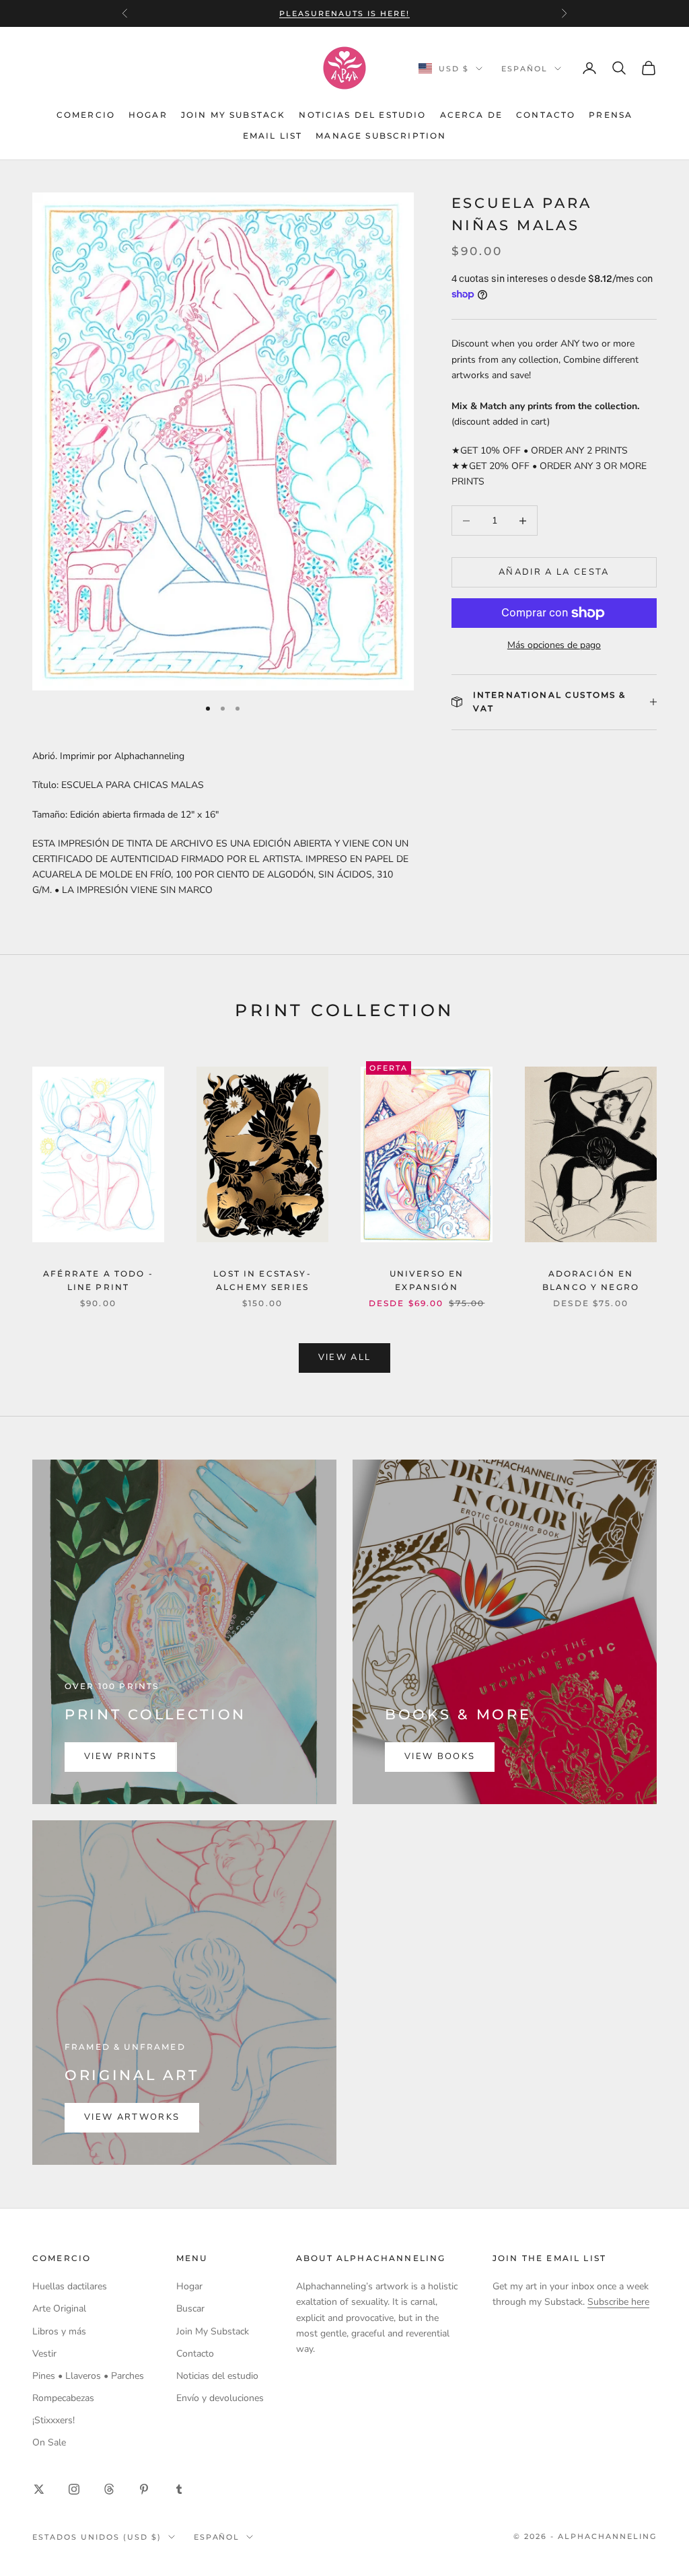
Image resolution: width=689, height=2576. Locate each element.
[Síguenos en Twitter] (39, 2489)
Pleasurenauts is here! (344, 13)
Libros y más (59, 2331)
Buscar (190, 2309)
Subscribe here (618, 2302)
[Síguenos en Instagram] (74, 2489)
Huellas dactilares (70, 2286)
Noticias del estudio (362, 115)
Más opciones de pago (554, 645)
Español (524, 69)
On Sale (49, 2442)
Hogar (148, 115)
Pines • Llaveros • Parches (88, 2376)
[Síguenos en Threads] (109, 2489)
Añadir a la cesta (554, 572)
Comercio (86, 115)
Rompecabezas (63, 2398)
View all (345, 1357)
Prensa (611, 115)
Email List (273, 136)
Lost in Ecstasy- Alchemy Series (262, 1280)
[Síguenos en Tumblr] (179, 2489)
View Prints (121, 1756)
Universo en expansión (427, 1280)
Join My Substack (233, 115)
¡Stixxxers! (53, 2420)
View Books (440, 1756)
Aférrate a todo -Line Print (98, 1280)
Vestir (44, 2354)
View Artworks (132, 2117)
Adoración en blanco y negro (591, 1280)
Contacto (546, 115)
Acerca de (471, 115)
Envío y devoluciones (220, 2398)
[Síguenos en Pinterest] (144, 2489)
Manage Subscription (381, 136)
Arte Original (59, 2309)
